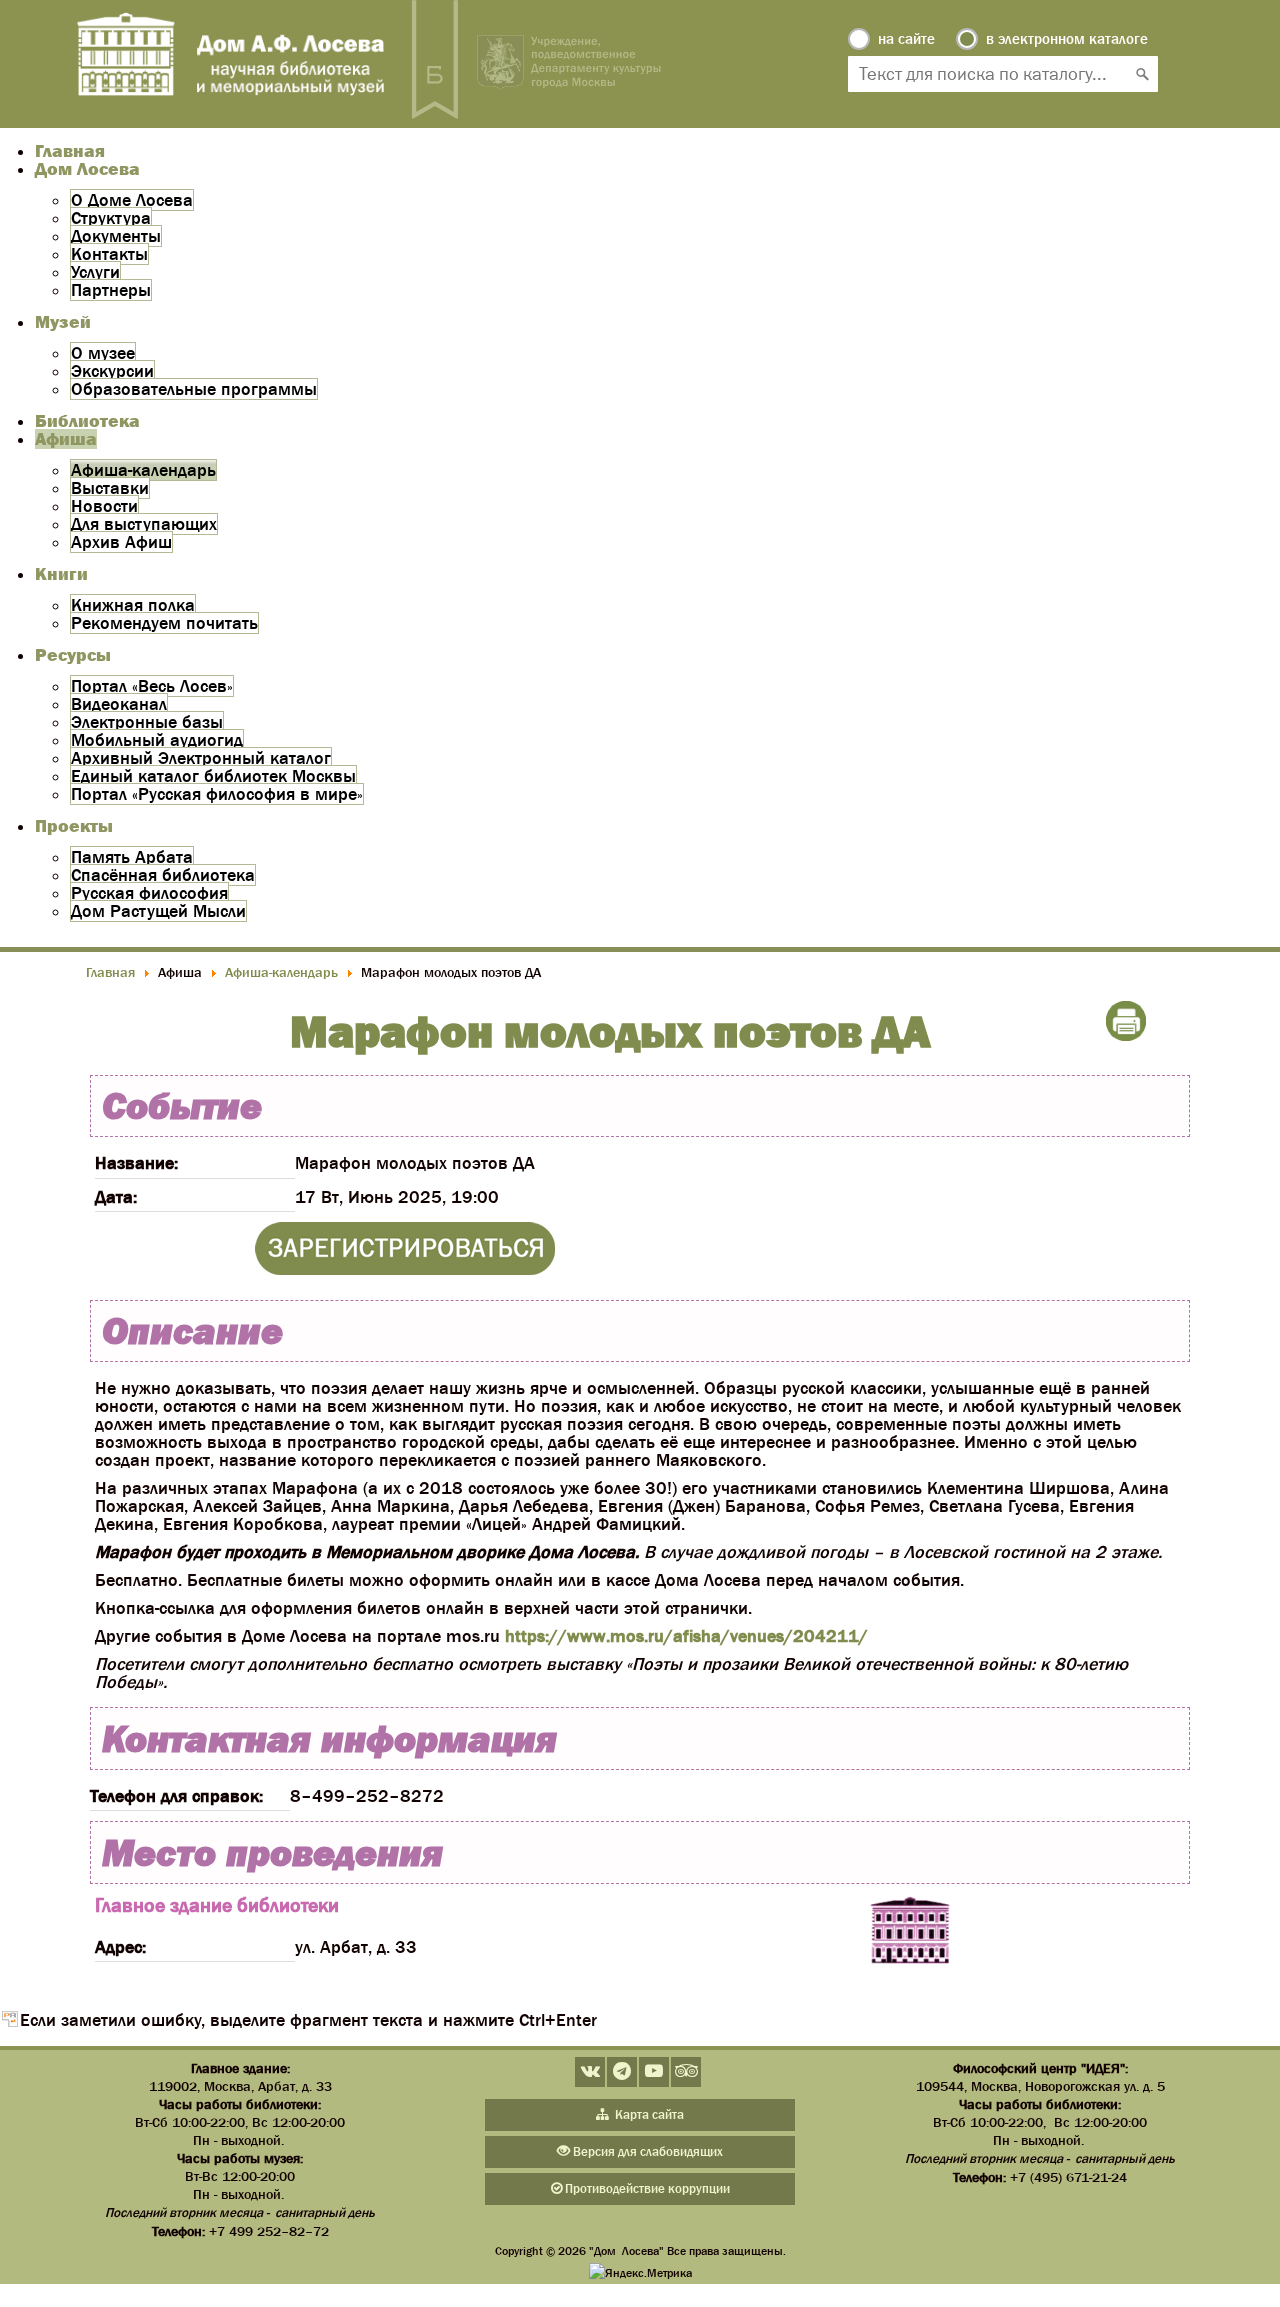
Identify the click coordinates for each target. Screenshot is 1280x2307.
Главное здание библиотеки (217, 1905)
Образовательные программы (194, 389)
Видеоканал (119, 704)
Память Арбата (132, 857)
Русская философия (149, 893)
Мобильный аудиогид (157, 740)
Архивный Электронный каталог (201, 758)
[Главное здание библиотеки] (910, 1932)
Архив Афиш (121, 542)
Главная (70, 151)
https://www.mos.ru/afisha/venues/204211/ (686, 1636)
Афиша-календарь (143, 470)
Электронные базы (147, 722)
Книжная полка (133, 605)
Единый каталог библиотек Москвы (213, 776)
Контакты (109, 254)
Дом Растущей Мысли (158, 911)
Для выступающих (144, 524)
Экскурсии (112, 371)
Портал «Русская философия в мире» (217, 794)
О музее (103, 353)
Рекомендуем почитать (164, 623)
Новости (104, 506)
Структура (111, 218)
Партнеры (111, 290)
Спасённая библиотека (163, 875)
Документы (116, 236)
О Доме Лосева (132, 200)
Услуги (95, 272)
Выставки (110, 488)
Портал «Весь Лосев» (152, 686)
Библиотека (87, 421)
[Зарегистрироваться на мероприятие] (405, 1269)
